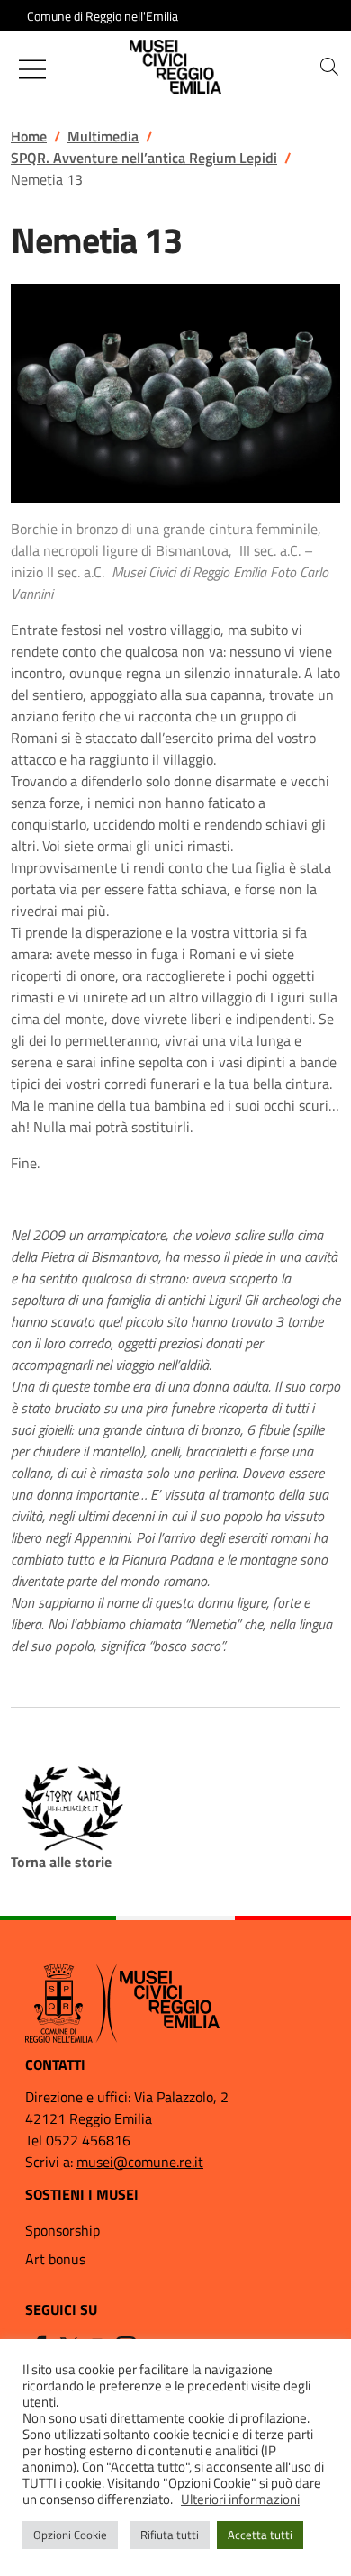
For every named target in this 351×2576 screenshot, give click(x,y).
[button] (329, 67)
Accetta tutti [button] (260, 2535)
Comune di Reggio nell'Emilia (103, 16)
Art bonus (55, 2259)
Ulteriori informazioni (240, 2499)
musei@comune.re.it (140, 2162)
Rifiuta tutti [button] (170, 2535)
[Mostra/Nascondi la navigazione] (32, 69)
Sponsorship (63, 2230)
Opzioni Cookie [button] (70, 2535)
